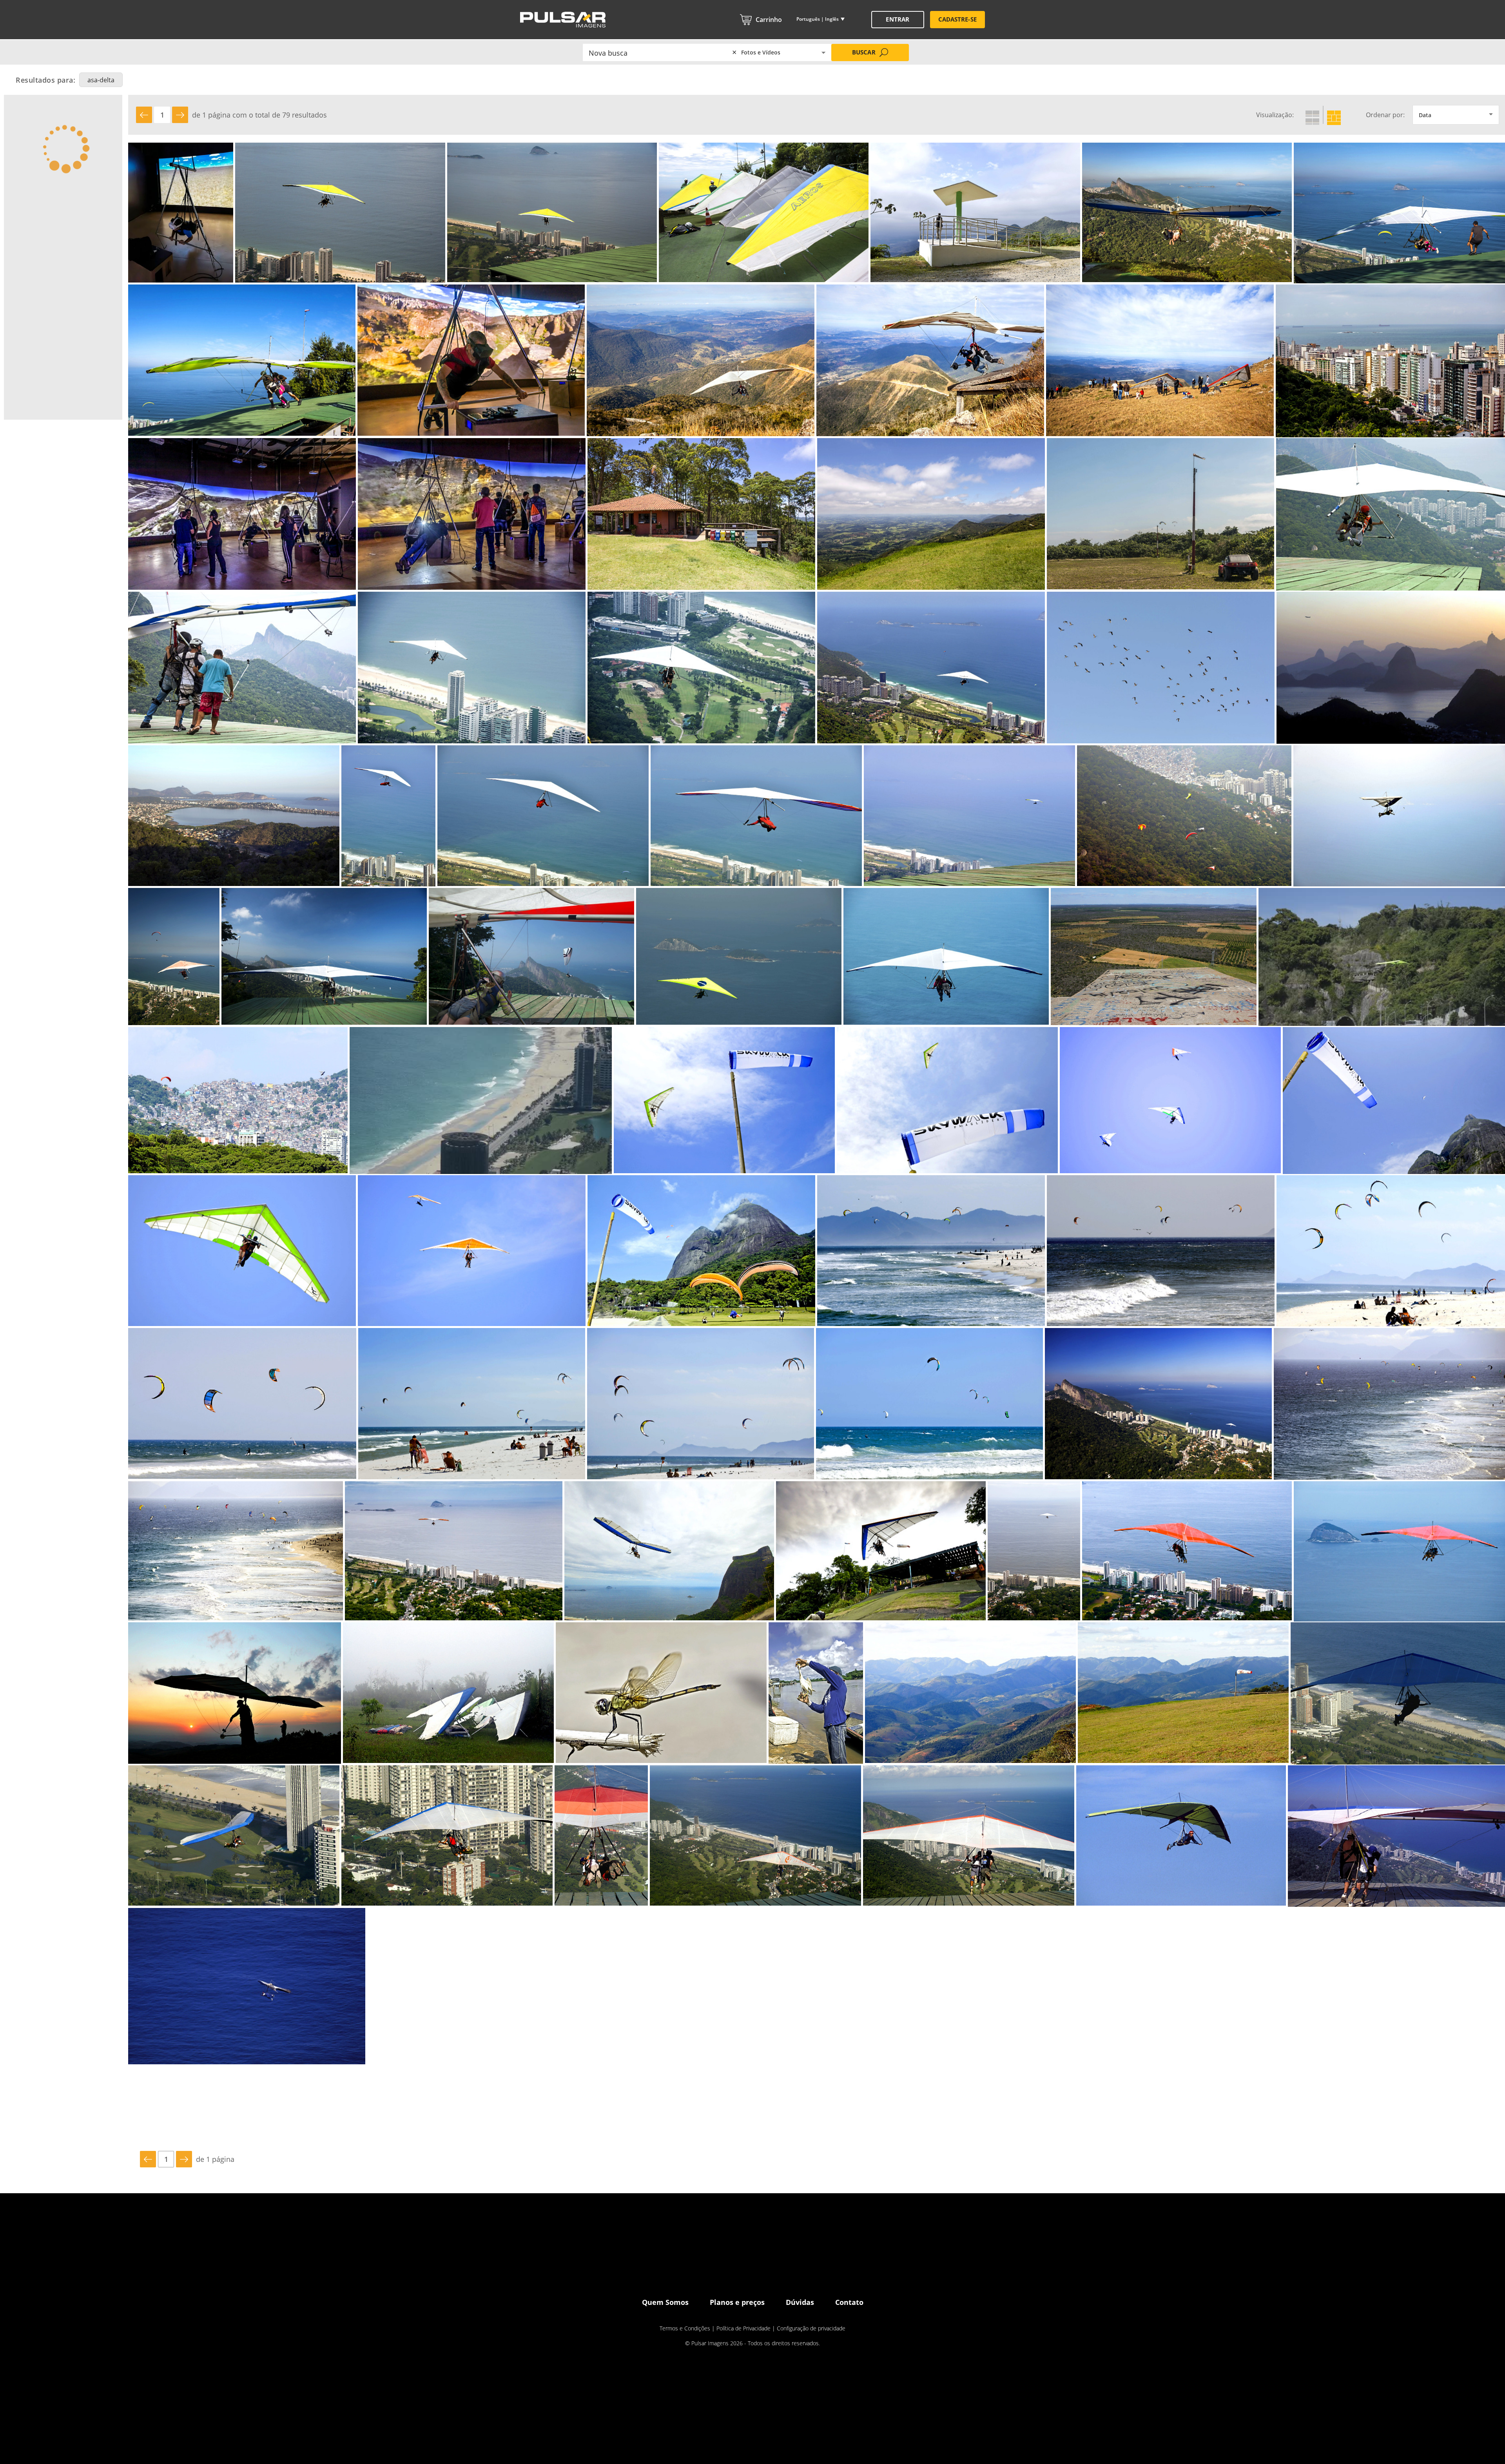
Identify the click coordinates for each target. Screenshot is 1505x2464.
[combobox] (662, 52)
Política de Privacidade (743, 2328)
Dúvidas (800, 2302)
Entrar (897, 19)
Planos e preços (737, 2302)
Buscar (864, 52)
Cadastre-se (957, 19)
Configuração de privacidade (811, 2328)
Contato (849, 2302)
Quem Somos (665, 2302)
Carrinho (769, 20)
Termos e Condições (685, 2328)
